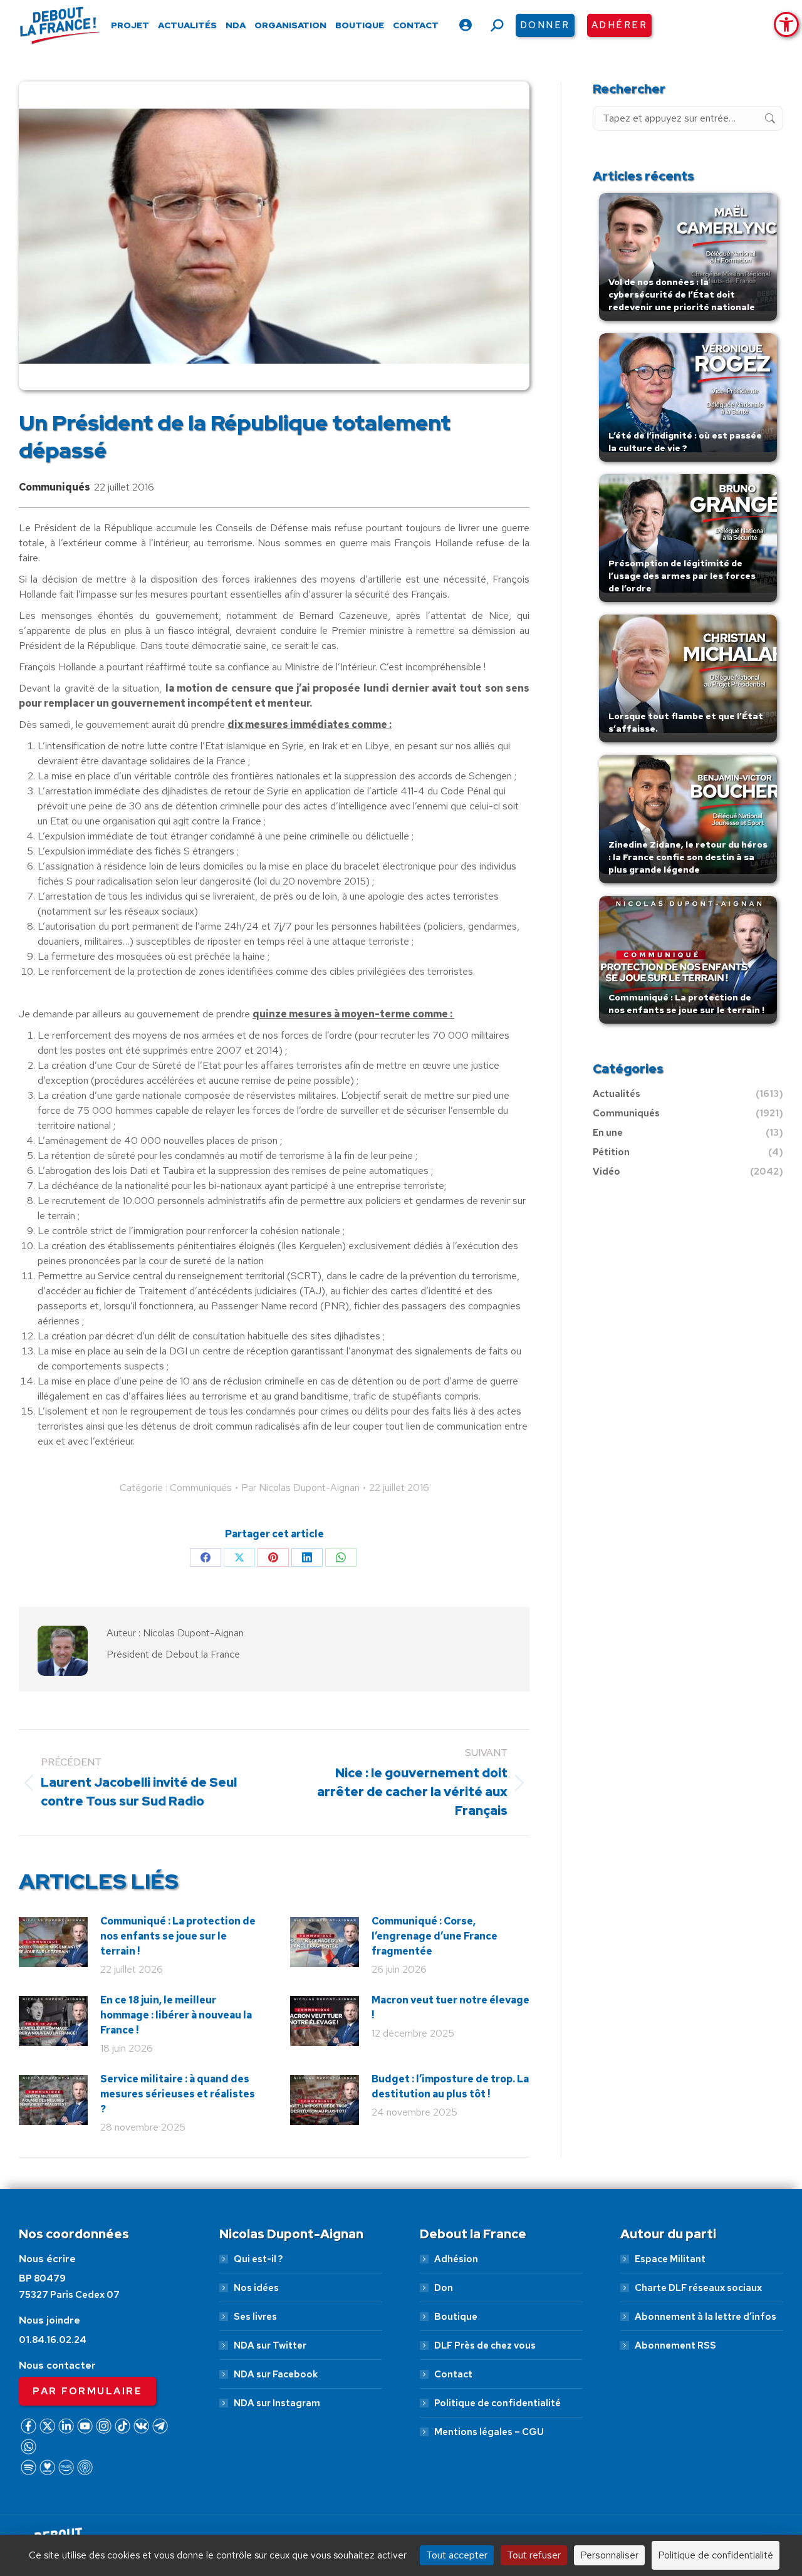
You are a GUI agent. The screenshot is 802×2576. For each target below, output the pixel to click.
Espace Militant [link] (670, 2259)
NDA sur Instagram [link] (277, 2403)
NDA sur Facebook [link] (276, 2374)
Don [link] (444, 2288)
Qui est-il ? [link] (258, 2259)
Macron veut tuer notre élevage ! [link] (450, 2007)
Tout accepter (457, 2555)
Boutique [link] (456, 2317)
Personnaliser (609, 2555)
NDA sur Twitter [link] (270, 2345)
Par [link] (300, 1488)
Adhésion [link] (456, 2259)
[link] (786, 24)
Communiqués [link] (55, 487)
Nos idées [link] (256, 2288)
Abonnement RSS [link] (675, 2345)
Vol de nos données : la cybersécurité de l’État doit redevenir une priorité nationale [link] (682, 294)
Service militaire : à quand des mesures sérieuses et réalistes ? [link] (178, 2094)
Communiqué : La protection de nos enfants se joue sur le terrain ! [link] (178, 1936)
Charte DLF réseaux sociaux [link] (698, 2288)
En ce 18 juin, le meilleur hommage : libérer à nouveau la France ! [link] (176, 2015)
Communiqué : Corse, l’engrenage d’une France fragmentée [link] (435, 1936)
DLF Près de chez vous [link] (485, 2345)
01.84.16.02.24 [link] (53, 2340)
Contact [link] (453, 2374)
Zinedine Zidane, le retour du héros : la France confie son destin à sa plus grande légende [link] (688, 857)
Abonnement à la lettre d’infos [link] (706, 2317)
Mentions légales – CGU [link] (489, 2432)
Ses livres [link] (255, 2317)
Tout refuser (534, 2555)
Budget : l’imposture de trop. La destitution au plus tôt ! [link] (450, 2086)
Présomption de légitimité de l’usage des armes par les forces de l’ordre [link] (682, 576)
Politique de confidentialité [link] (497, 2403)
